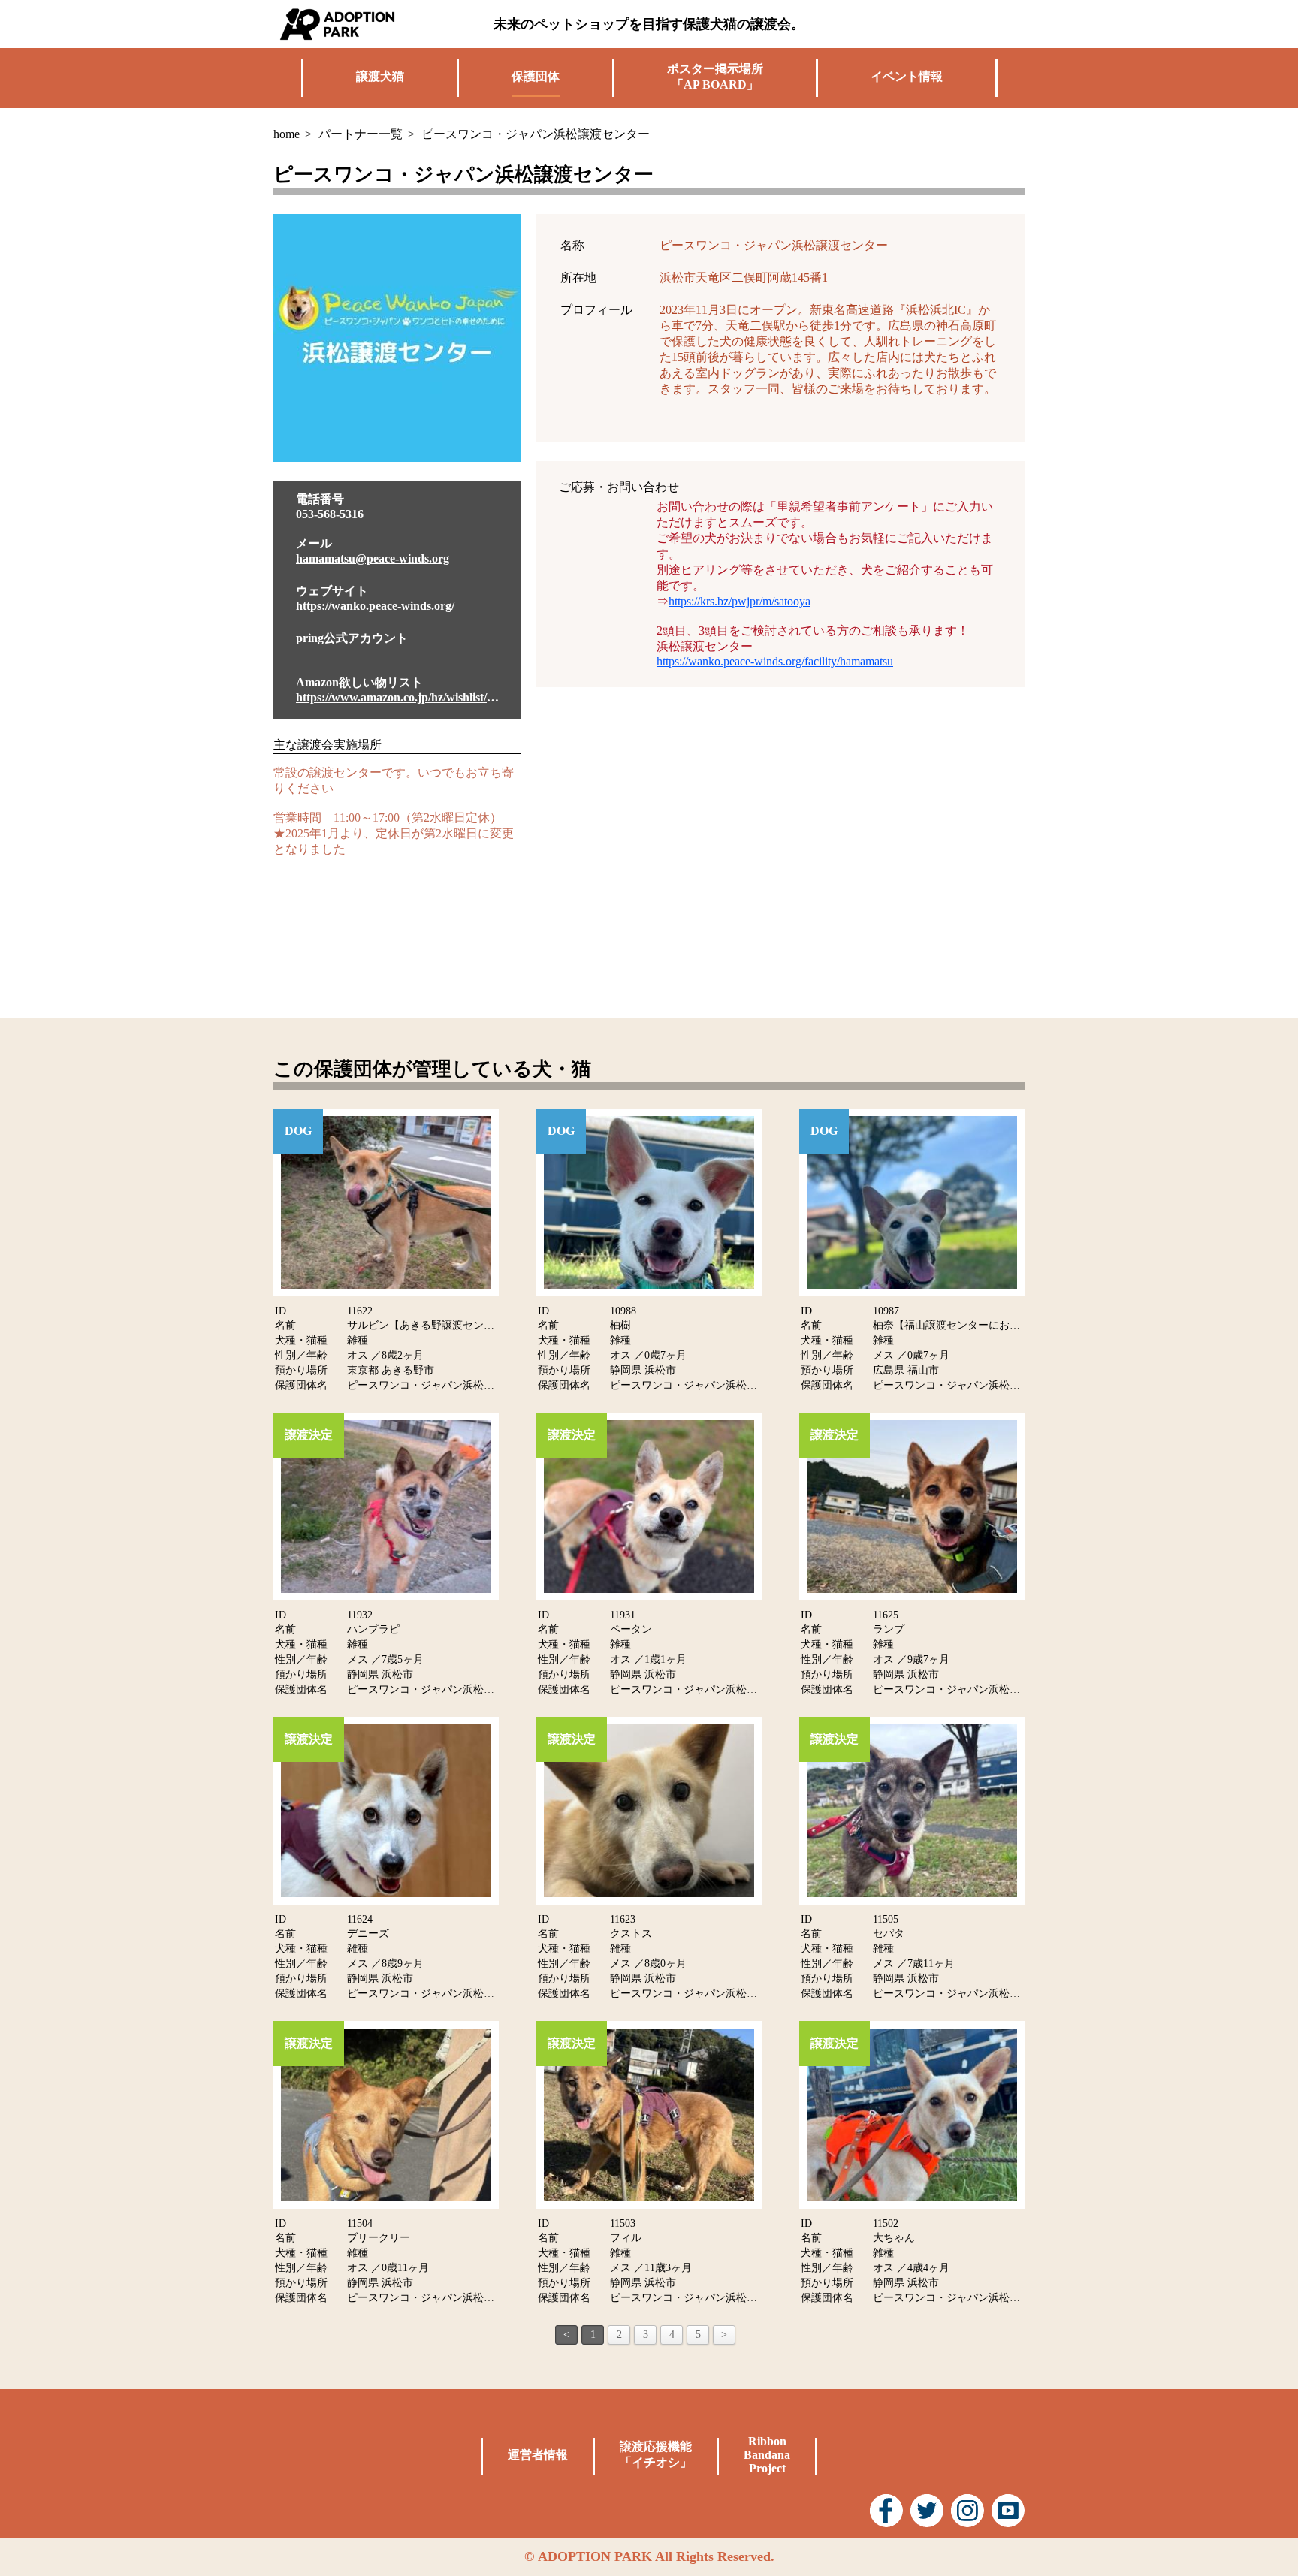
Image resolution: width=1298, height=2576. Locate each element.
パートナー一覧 (361, 134)
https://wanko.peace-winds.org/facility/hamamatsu (775, 661)
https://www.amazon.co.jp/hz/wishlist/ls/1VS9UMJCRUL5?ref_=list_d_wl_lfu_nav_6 (397, 697)
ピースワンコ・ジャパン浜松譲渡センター (447, 1385)
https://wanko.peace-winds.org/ (375, 606)
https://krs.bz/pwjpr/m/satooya (740, 601)
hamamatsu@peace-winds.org (373, 558)
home (287, 134)
